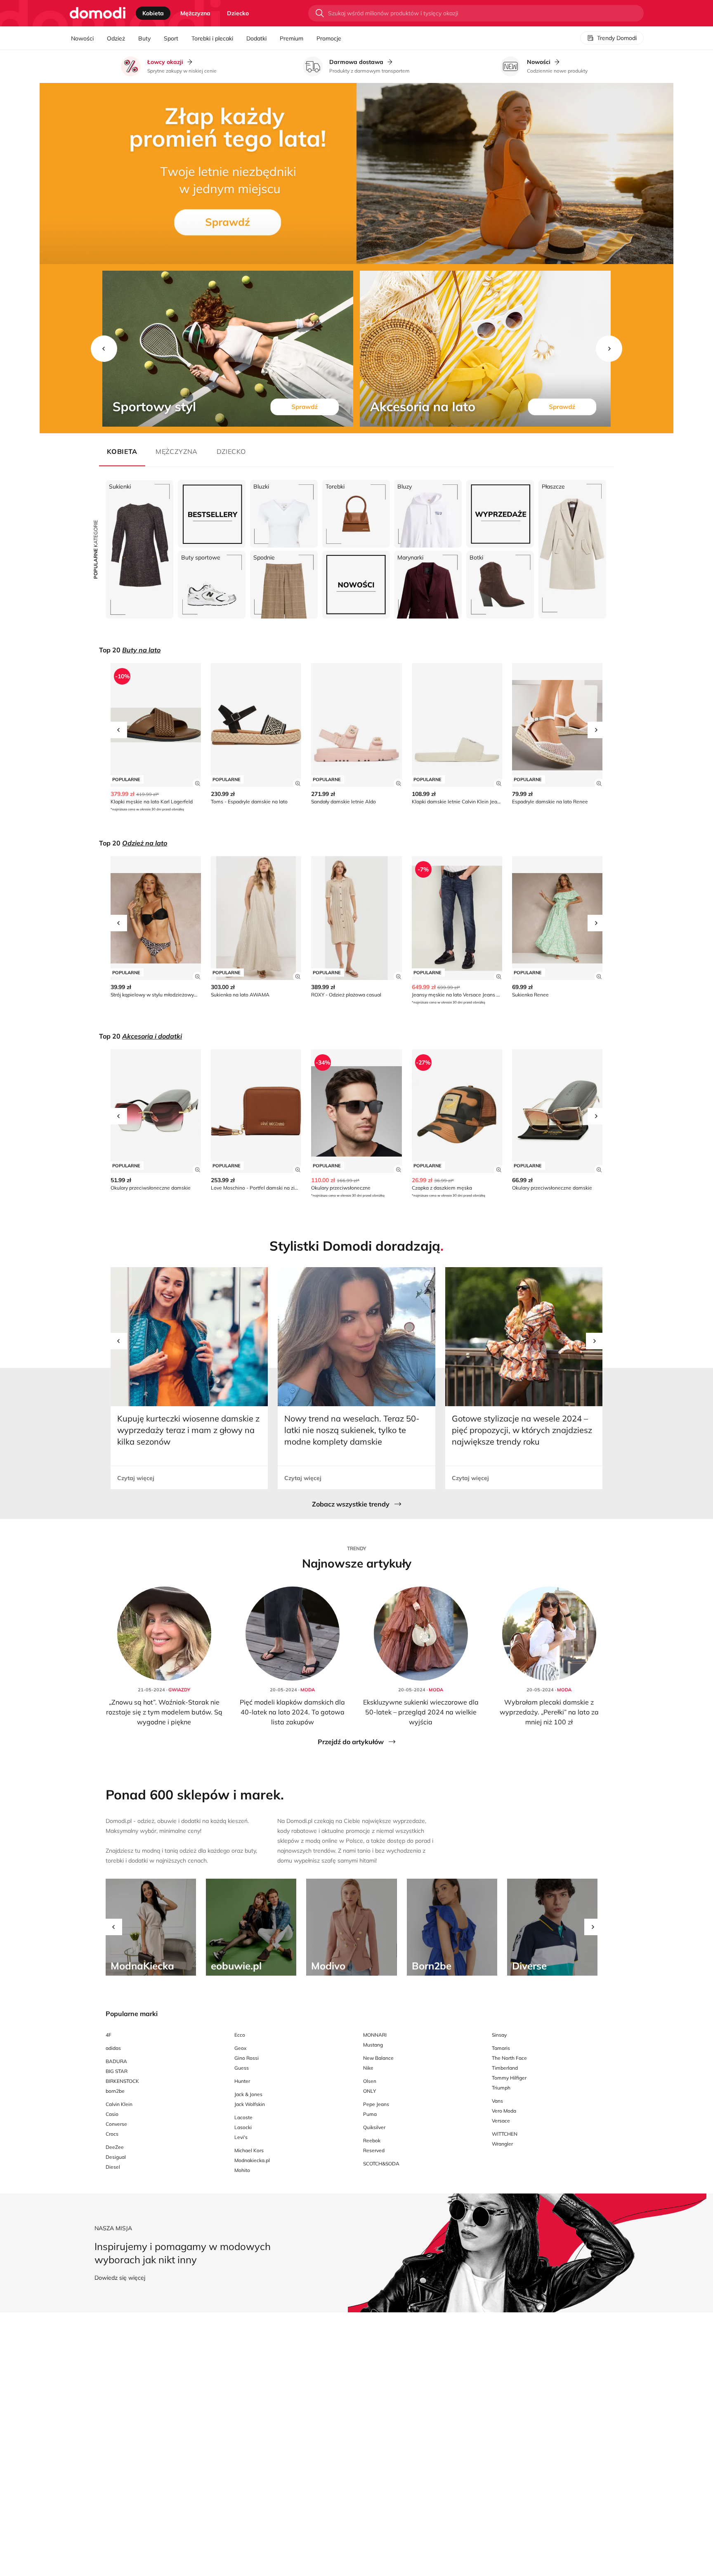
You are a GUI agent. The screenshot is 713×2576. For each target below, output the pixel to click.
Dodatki (256, 38)
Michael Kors (249, 2150)
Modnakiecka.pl (252, 2160)
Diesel (113, 2167)
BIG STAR (117, 2071)
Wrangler (502, 2144)
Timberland (505, 2068)
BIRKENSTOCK (122, 2081)
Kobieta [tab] (153, 13)
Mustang (373, 2045)
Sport (171, 38)
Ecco (240, 2035)
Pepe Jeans (376, 2104)
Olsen (370, 2081)
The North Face (509, 2058)
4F (109, 2035)
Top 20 (130, 650)
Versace (501, 2121)
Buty (144, 38)
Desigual (116, 2157)
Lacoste (243, 2117)
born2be (115, 2091)
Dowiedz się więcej (120, 2278)
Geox (240, 2048)
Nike (368, 2068)
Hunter (242, 2081)
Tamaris (501, 2048)
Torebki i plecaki (212, 38)
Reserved (374, 2150)
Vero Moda (504, 2111)
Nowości (82, 38)
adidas (113, 2048)
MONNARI (375, 2035)
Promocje (329, 38)
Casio (112, 2114)
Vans (497, 2101)
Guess (242, 2068)
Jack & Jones (248, 2094)
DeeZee (115, 2147)
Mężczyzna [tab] (195, 13)
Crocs (112, 2134)
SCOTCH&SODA (381, 2164)
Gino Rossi (247, 2058)
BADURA (116, 2061)
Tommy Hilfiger (509, 2078)
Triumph (501, 2088)
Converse (116, 2124)
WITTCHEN (505, 2134)
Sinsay (499, 2035)
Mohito (242, 2170)
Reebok (372, 2140)
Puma (370, 2114)
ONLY (369, 2091)
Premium (292, 38)
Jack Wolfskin (250, 2104)
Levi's (241, 2137)
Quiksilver (374, 2127)
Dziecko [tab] (238, 13)
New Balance (378, 2058)
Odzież (116, 38)
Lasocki (243, 2127)
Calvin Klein (119, 2104)
